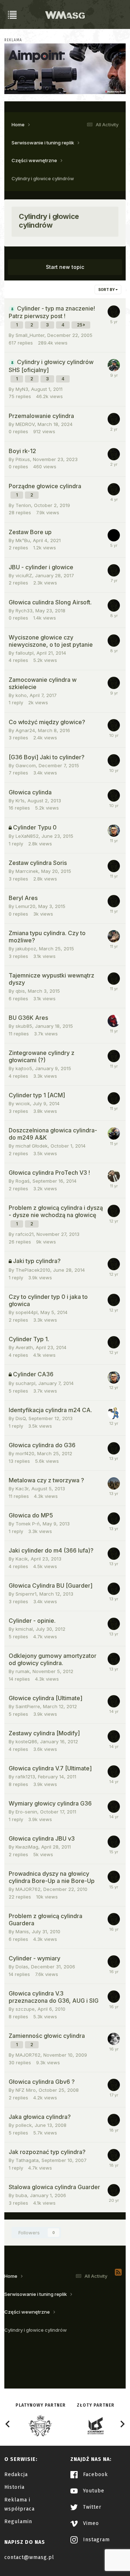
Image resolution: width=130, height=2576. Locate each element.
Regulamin (18, 2522)
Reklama (13, 40)
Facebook (95, 2474)
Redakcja (16, 2474)
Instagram (96, 2540)
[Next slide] (122, 2424)
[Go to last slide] (8, 2424)
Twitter (91, 2507)
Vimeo (90, 2523)
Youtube (93, 2491)
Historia (14, 2487)
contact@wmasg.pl (29, 2557)
